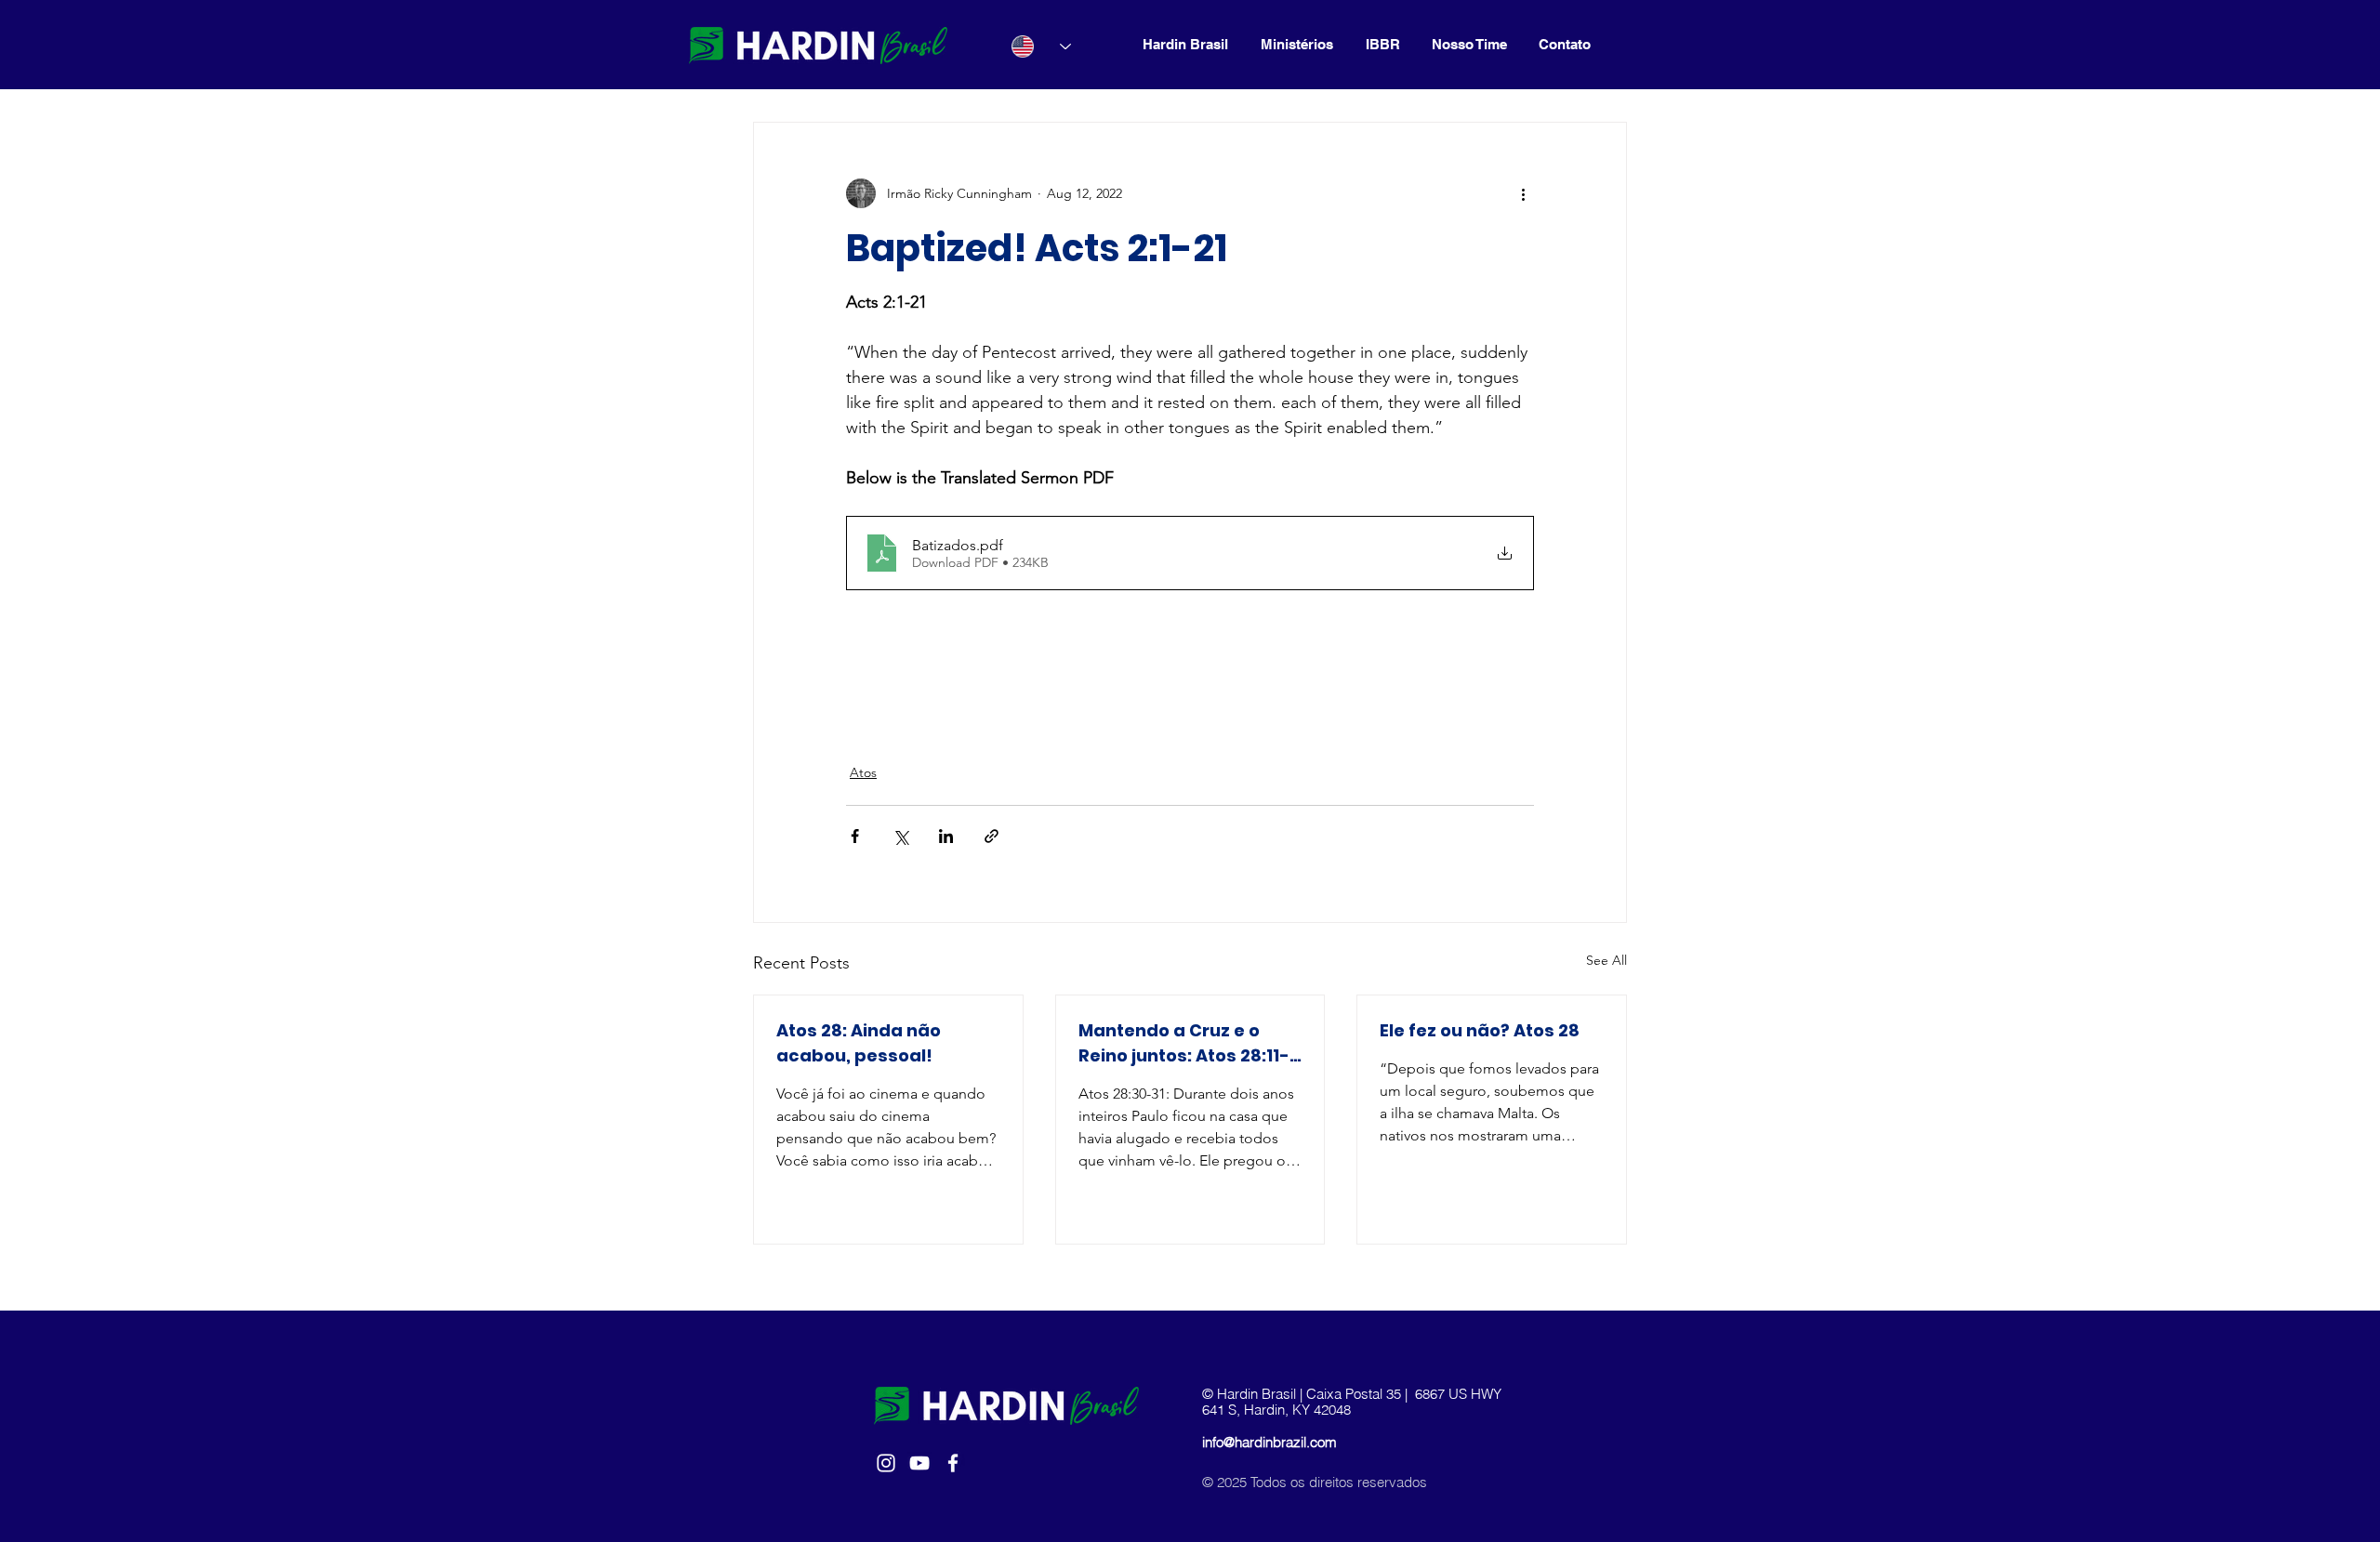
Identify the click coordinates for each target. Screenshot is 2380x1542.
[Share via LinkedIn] (946, 836)
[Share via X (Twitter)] (900, 836)
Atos (863, 772)
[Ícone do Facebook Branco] (953, 1463)
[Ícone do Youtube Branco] (919, 1463)
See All (1606, 960)
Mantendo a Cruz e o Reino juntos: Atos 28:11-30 (1184, 1043)
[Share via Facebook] (855, 836)
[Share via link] (992, 836)
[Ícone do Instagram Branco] (886, 1463)
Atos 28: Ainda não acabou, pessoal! (859, 1043)
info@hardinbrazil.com (1269, 1442)
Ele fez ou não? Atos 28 (1480, 1030)
